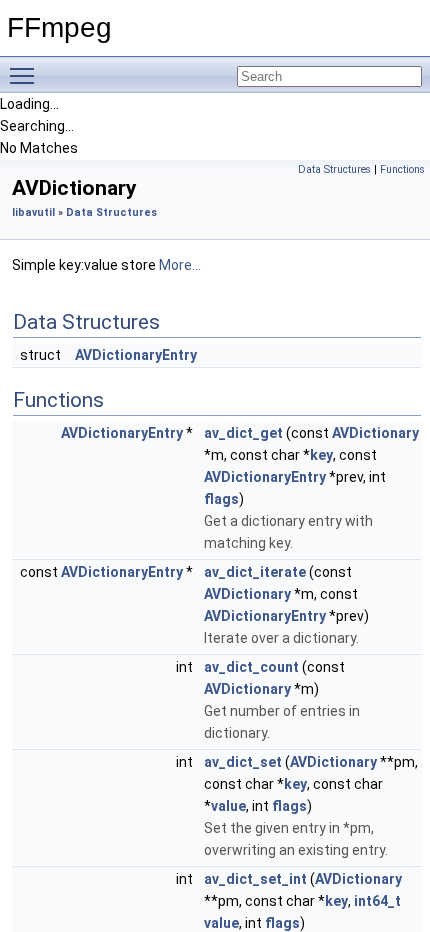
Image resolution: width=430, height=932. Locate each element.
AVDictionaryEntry (136, 355)
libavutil (33, 212)
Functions (402, 169)
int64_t (377, 901)
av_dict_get (243, 433)
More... (180, 265)
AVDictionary (375, 433)
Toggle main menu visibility (26, 75)
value (228, 806)
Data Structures (334, 169)
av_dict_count (251, 667)
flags (221, 499)
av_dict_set (243, 762)
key (321, 455)
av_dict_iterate (255, 572)
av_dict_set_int (255, 879)
